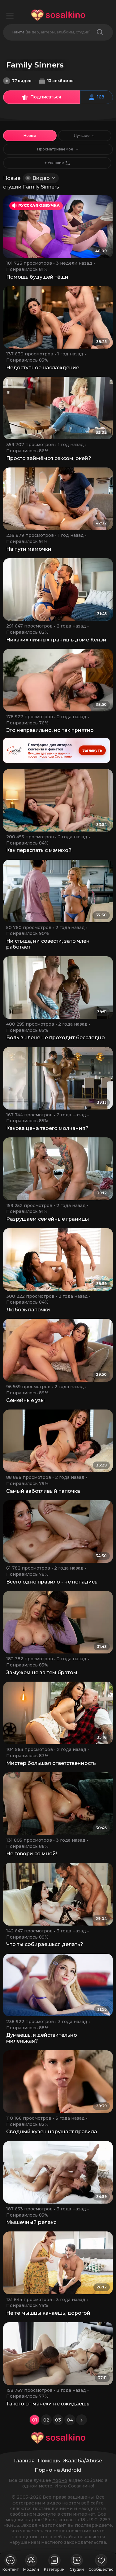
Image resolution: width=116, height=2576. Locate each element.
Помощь (49, 2461)
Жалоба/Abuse (83, 2461)
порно (60, 2480)
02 (46, 2420)
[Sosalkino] (58, 15)
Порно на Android (58, 2470)
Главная (24, 2461)
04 (70, 2420)
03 (58, 2420)
